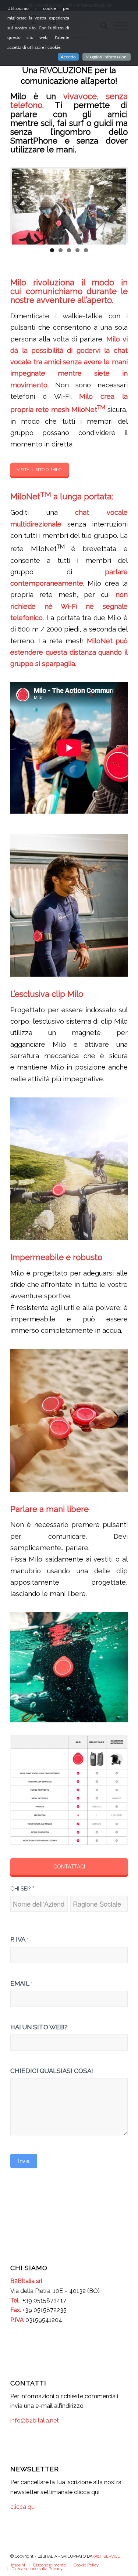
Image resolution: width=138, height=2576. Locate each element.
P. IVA (19, 1939)
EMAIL (21, 1983)
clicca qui (23, 2507)
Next (115, 205)
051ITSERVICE (107, 2556)
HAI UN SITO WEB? (39, 2027)
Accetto (68, 57)
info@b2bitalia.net (35, 2421)
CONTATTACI (69, 1867)
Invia (24, 2161)
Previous (23, 205)
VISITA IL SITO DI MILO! (40, 470)
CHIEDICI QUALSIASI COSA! (52, 2071)
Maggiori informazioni (107, 57)
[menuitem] (18, 2565)
